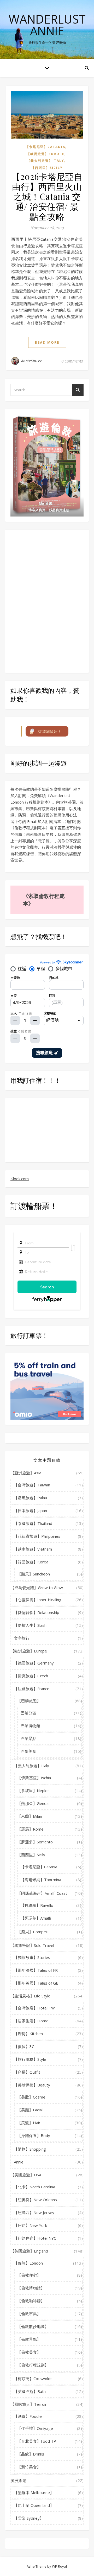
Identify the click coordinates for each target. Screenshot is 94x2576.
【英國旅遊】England (29, 2251)
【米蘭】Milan (30, 1816)
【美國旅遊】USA (26, 2175)
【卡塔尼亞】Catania (45, 147)
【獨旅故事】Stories (32, 1957)
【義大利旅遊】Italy (46, 161)
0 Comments (72, 361)
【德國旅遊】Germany (34, 1663)
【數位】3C (24, 2046)
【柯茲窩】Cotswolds (33, 2379)
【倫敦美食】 (29, 2352)
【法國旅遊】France (32, 1689)
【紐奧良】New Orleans (35, 2200)
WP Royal (59, 2566)
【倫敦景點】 (29, 2339)
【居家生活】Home (31, 2021)
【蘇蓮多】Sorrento (35, 1842)
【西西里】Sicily (47, 168)
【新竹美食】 (29, 2467)
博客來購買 (37, 510)
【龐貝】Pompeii (32, 1932)
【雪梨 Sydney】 (29, 2518)
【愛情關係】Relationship (37, 1612)
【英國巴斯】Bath (30, 2391)
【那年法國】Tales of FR (36, 1970)
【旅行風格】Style (30, 2059)
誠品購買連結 (59, 510)
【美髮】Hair (29, 2123)
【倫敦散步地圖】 (33, 2326)
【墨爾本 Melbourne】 (34, 2492)
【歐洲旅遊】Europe (46, 154)
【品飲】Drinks (31, 2454)
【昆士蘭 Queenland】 (34, 2505)
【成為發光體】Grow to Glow (37, 1588)
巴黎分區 (28, 1713)
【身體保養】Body (34, 2135)
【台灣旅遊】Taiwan (32, 1485)
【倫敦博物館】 (31, 2288)
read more (47, 342)
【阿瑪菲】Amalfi (36, 1918)
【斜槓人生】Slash (30, 1625)
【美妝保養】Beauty (32, 2085)
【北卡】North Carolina (34, 2187)
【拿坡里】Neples (33, 1790)
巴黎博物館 (30, 1726)
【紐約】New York (30, 2225)
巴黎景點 (28, 1738)
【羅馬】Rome (30, 1829)
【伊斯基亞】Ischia (34, 1778)
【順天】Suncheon (34, 1574)
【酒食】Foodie (28, 2416)
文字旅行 (22, 1638)
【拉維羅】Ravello (37, 1905)
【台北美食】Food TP (37, 2441)
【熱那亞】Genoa (33, 1803)
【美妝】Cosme (31, 2097)
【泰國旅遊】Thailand (33, 1523)
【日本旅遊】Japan (30, 1511)
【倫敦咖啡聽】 (31, 2301)
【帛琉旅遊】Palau (30, 1498)
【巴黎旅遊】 (29, 1701)
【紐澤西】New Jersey (34, 2212)
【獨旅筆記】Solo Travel (32, 1945)
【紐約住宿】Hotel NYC (35, 2238)
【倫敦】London (28, 2263)
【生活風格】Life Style (30, 1996)
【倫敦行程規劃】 (33, 2365)
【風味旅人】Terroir (29, 2404)
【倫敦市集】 (29, 2314)
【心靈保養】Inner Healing (38, 1600)
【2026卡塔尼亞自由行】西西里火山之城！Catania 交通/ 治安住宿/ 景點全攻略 (47, 196)
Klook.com (20, 1179)
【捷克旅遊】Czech (31, 1676)
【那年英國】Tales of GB (36, 1983)
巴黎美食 (28, 1751)
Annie (19, 2162)
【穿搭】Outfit (27, 2072)
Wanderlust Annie (47, 25)
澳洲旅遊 (18, 2480)
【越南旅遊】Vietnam (33, 1549)
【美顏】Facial (30, 2110)
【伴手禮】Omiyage (35, 2428)
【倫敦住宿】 (29, 2275)
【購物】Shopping (30, 2149)
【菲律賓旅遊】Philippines (37, 1536)
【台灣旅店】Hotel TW (34, 2008)
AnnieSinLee (32, 361)
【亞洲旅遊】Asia (26, 1473)
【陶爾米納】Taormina (41, 1880)
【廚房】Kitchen (28, 2034)
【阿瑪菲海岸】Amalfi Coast (42, 1893)
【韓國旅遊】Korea (31, 1562)
